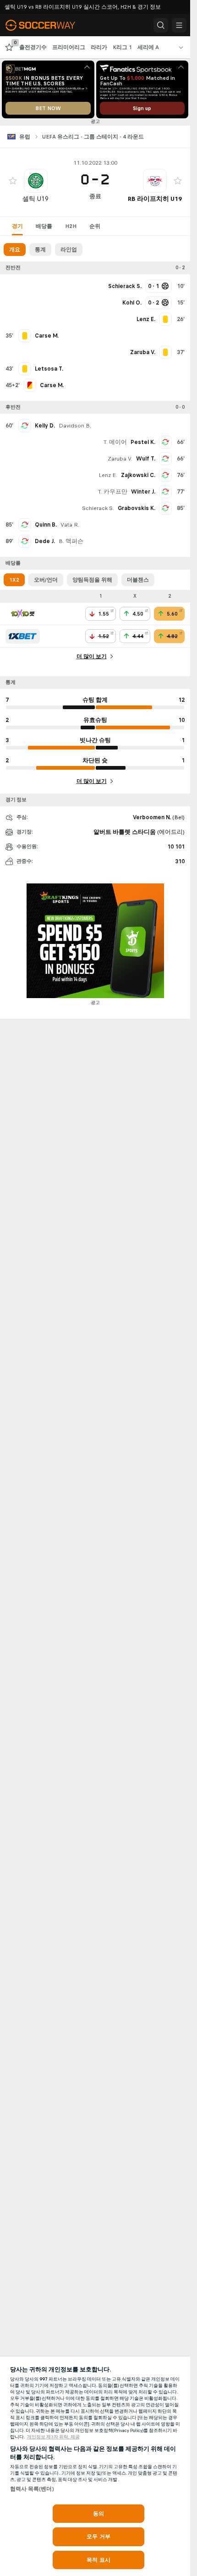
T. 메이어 (115, 442)
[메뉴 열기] (179, 25)
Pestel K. (143, 442)
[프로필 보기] (36, 181)
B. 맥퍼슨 (71, 541)
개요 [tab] (15, 250)
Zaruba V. (120, 459)
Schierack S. (98, 508)
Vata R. (70, 525)
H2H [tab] (71, 226)
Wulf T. (146, 459)
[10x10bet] (23, 614)
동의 (98, 2514)
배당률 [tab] (44, 226)
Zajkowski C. (138, 475)
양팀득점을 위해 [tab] (92, 580)
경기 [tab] (17, 226)
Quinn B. (46, 525)
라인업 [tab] (69, 250)
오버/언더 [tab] (46, 580)
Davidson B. (75, 426)
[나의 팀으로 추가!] (13, 181)
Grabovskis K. (137, 508)
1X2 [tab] (14, 580)
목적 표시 (98, 2560)
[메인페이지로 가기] (47, 25)
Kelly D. (45, 426)
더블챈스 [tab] (138, 580)
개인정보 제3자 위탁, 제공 (53, 2437)
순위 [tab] (95, 226)
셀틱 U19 (36, 199)
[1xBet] (23, 636)
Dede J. (45, 541)
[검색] (161, 25)
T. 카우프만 (113, 492)
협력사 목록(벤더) (32, 2489)
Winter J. (143, 492)
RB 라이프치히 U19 (155, 199)
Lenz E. (108, 475)
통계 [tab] (40, 250)
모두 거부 (98, 2537)
